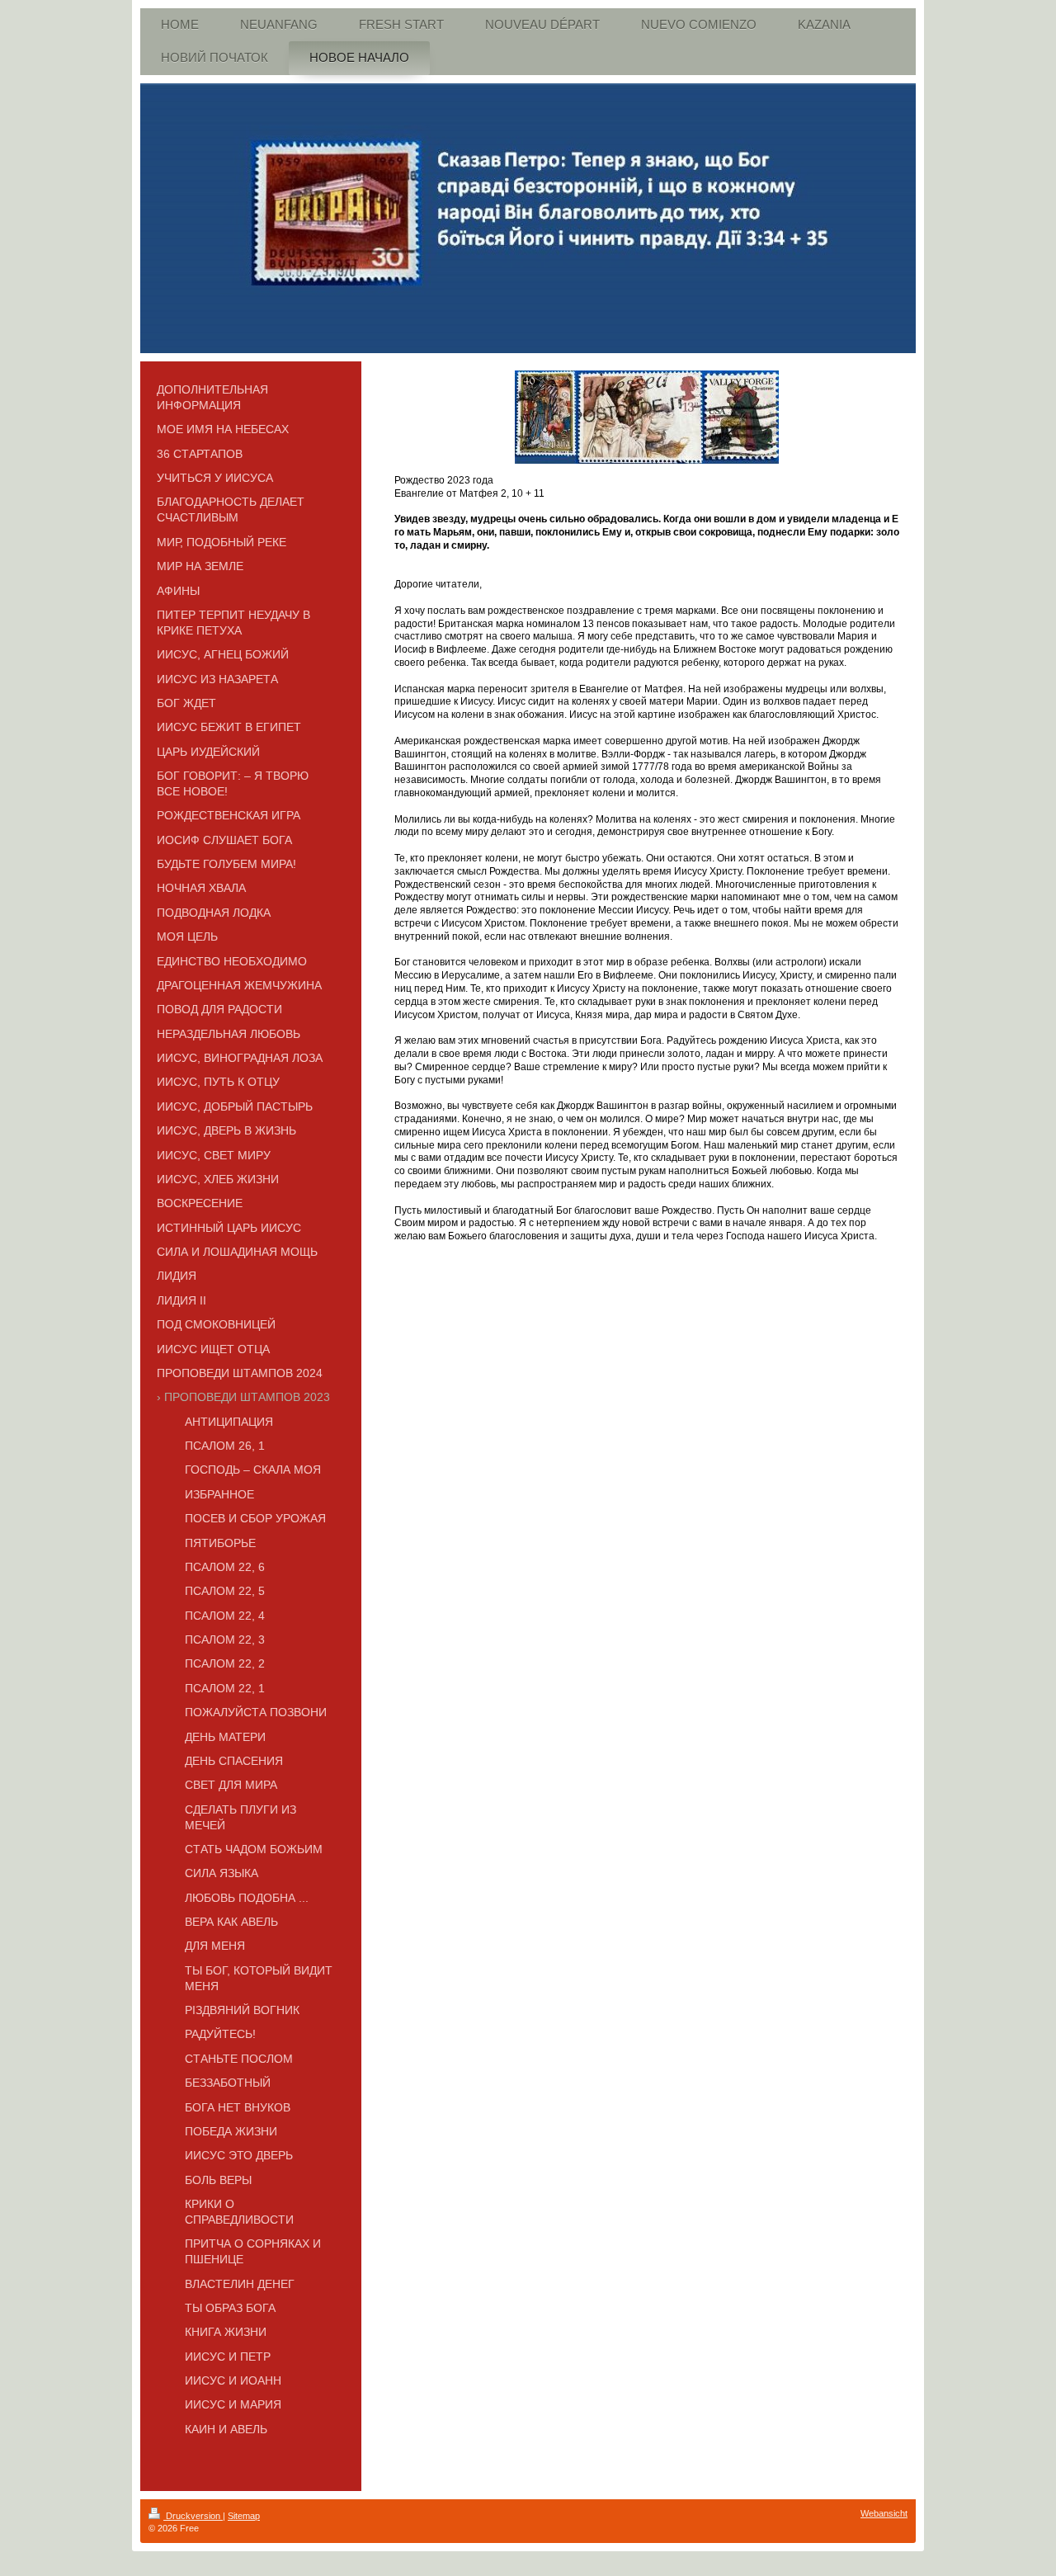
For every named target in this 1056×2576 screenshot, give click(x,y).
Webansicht (884, 2513)
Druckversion (193, 2516)
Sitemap (244, 2516)
